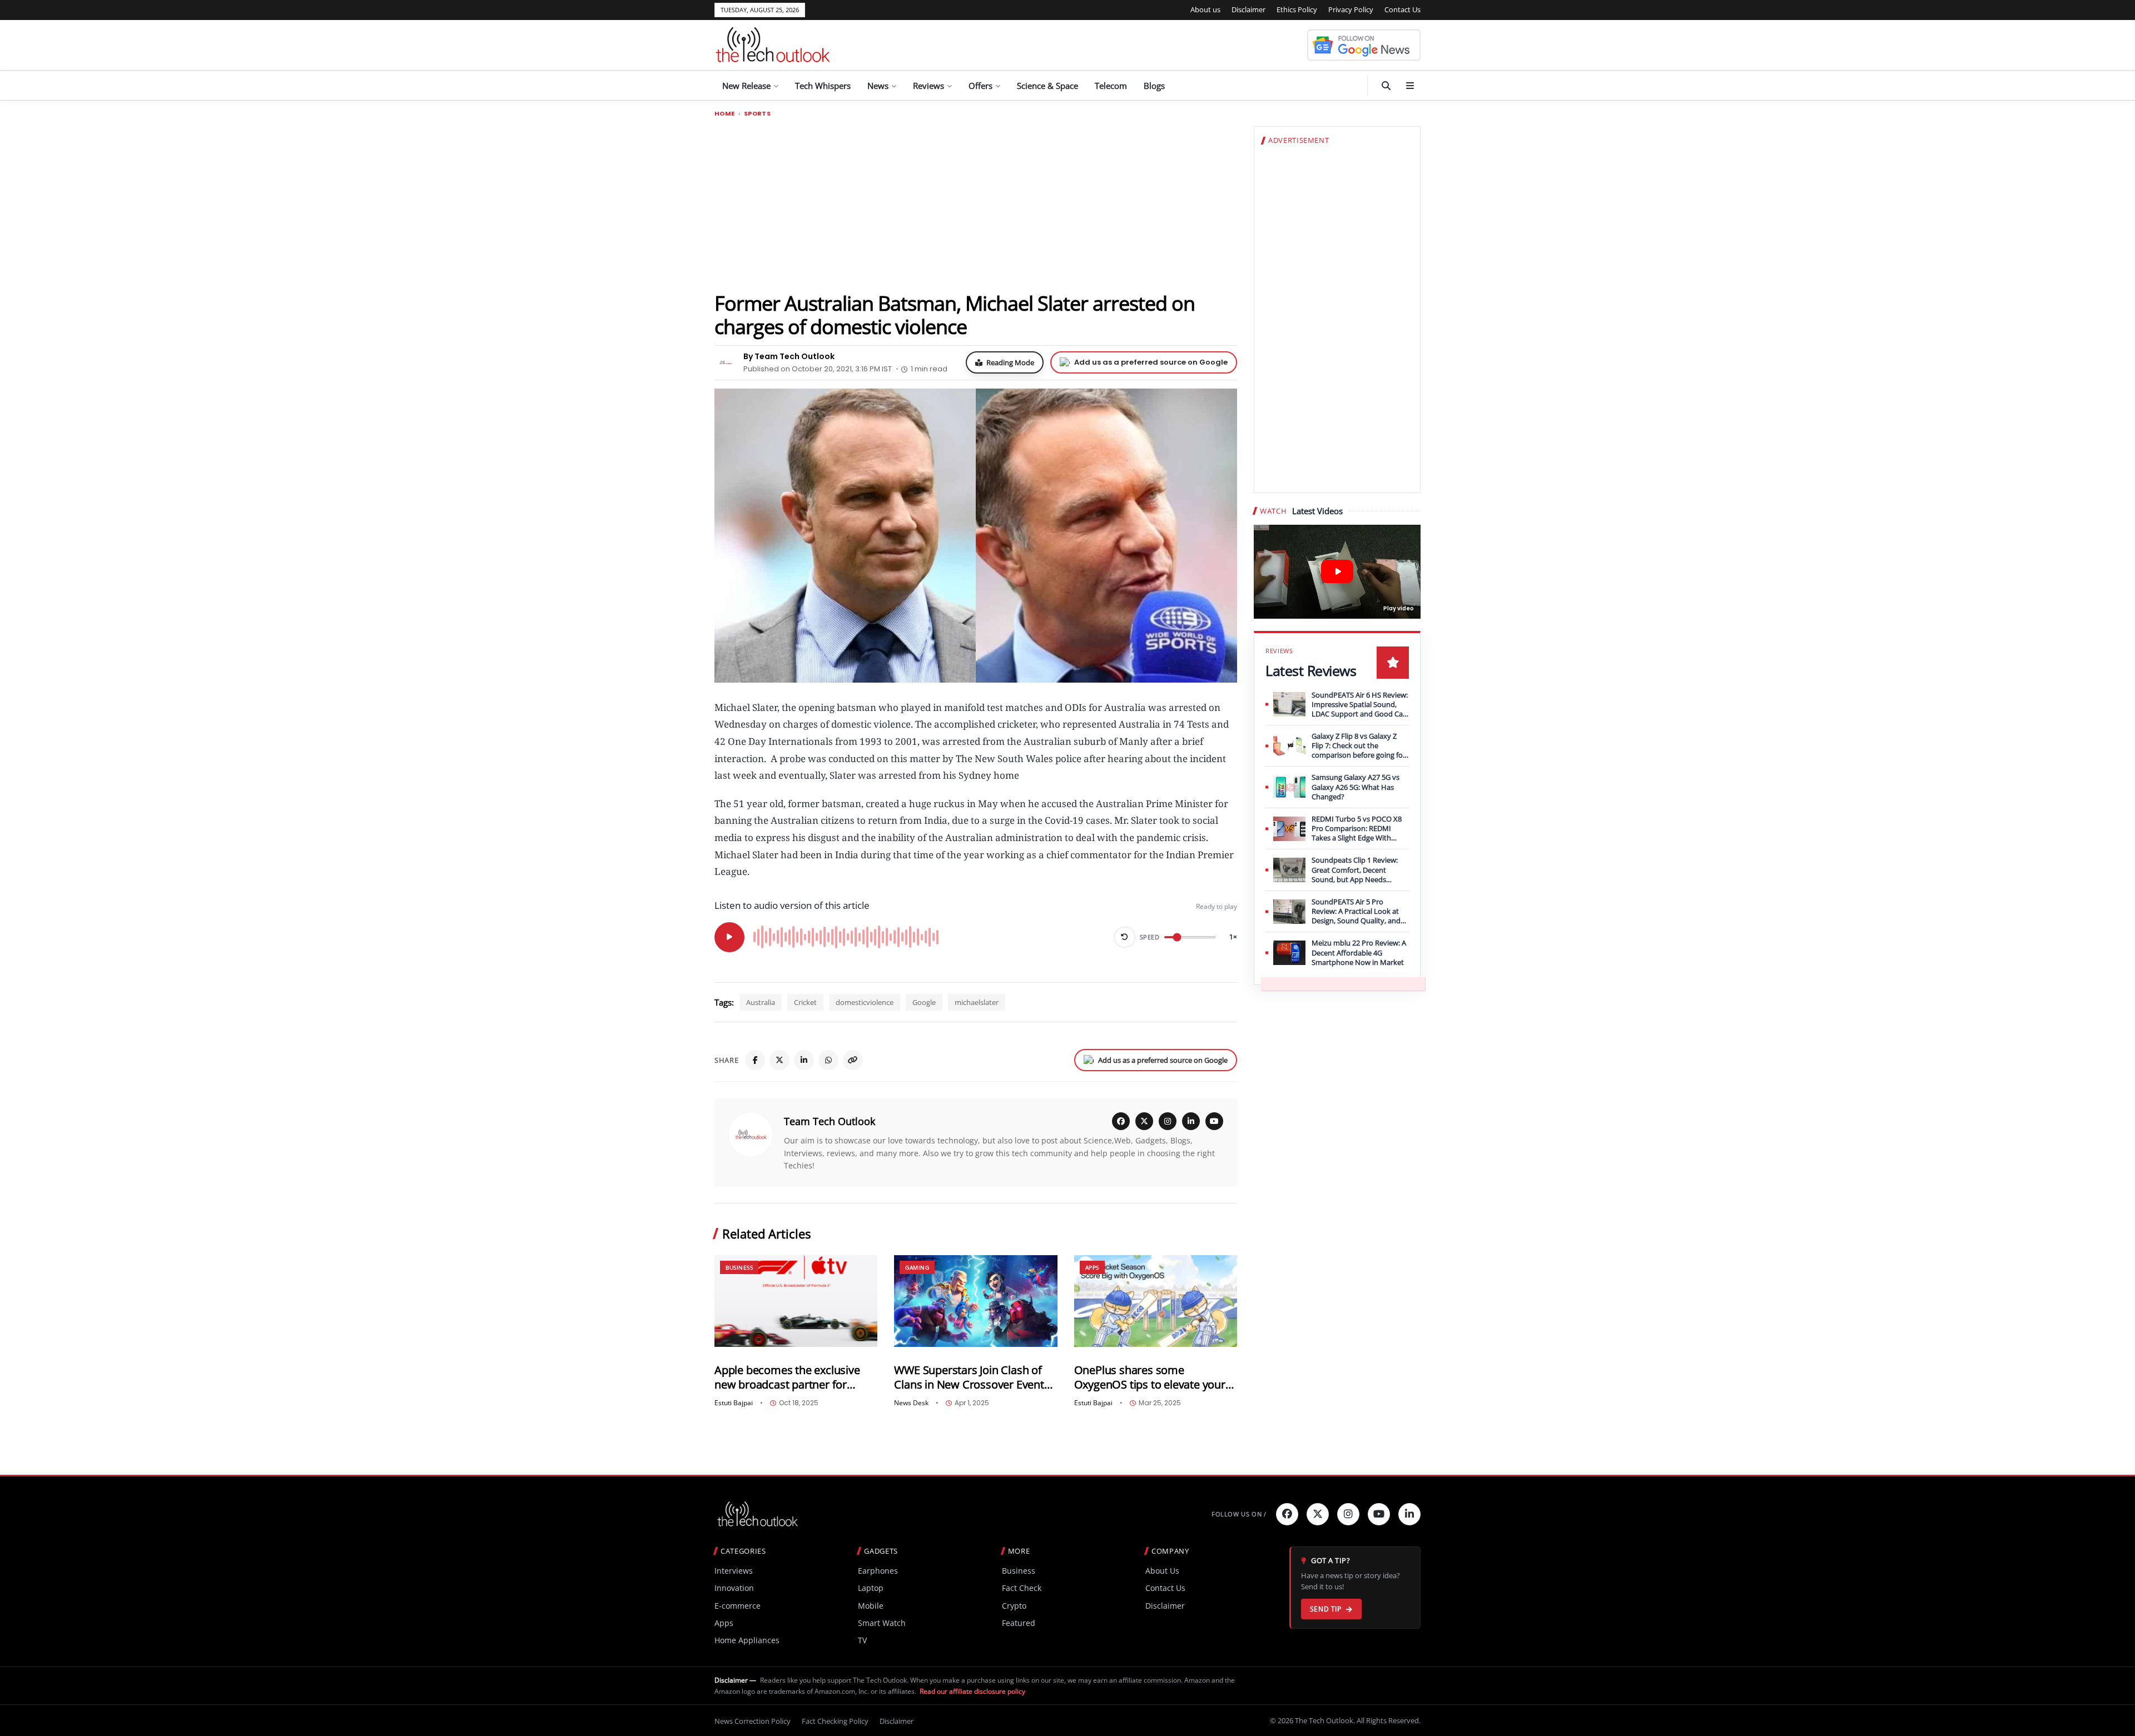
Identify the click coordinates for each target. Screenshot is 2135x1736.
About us (1205, 9)
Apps (1092, 1267)
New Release (746, 86)
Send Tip (1326, 1609)
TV (862, 1640)
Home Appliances (747, 1640)
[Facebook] (755, 1060)
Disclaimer (1248, 9)
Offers (980, 86)
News (878, 86)
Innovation (734, 1588)
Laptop (871, 1588)
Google (924, 1002)
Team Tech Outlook (830, 1121)
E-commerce (738, 1606)
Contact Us (1402, 9)
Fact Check (1022, 1588)
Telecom (1111, 86)
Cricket (805, 1002)
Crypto (1014, 1606)
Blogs (1154, 86)
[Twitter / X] (779, 1060)
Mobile (871, 1606)
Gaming (917, 1267)
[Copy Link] (853, 1060)
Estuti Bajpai (734, 1403)
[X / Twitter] (1144, 1121)
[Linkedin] (1409, 1514)
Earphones (878, 1571)
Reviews (929, 86)
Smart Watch (882, 1623)
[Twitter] (1318, 1514)
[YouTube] (1214, 1121)
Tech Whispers (823, 86)
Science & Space (1047, 86)
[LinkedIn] (804, 1060)
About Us (1162, 1571)
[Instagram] (1168, 1121)
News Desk (911, 1403)
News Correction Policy (753, 1721)
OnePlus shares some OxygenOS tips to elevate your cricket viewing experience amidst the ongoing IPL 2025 (1150, 1377)
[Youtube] (1379, 1514)
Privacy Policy (1351, 9)
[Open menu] (1410, 86)
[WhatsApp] (828, 1060)
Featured (1019, 1623)
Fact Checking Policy (835, 1721)
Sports (757, 114)
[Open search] (1386, 86)
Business (739, 1267)
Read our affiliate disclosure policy (972, 1691)
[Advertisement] (976, 204)
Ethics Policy (1297, 9)
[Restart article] (1125, 937)
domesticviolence (865, 1002)
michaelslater (977, 1002)
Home (725, 114)
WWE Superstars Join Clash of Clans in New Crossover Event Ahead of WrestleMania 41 (969, 1377)
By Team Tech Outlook (789, 356)
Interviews (734, 1571)
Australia (761, 1002)
